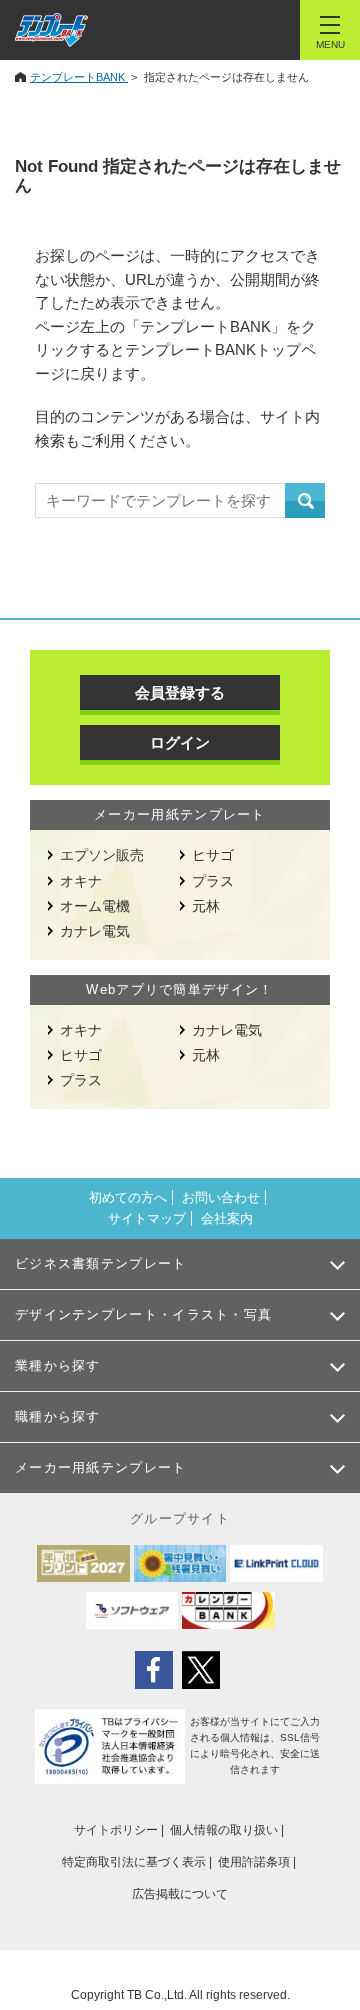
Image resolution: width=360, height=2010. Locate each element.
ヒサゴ (213, 855)
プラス (213, 881)
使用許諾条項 (254, 1862)
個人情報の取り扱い (224, 1830)
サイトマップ (147, 1218)
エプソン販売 (102, 855)
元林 (206, 906)
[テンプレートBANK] (51, 30)
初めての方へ (128, 1197)
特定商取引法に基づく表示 (134, 1862)
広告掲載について (180, 1894)
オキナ (81, 881)
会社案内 (227, 1218)
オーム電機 (95, 906)
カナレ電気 (95, 931)
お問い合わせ (221, 1197)
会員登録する (180, 692)
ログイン (180, 742)
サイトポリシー (116, 1830)
